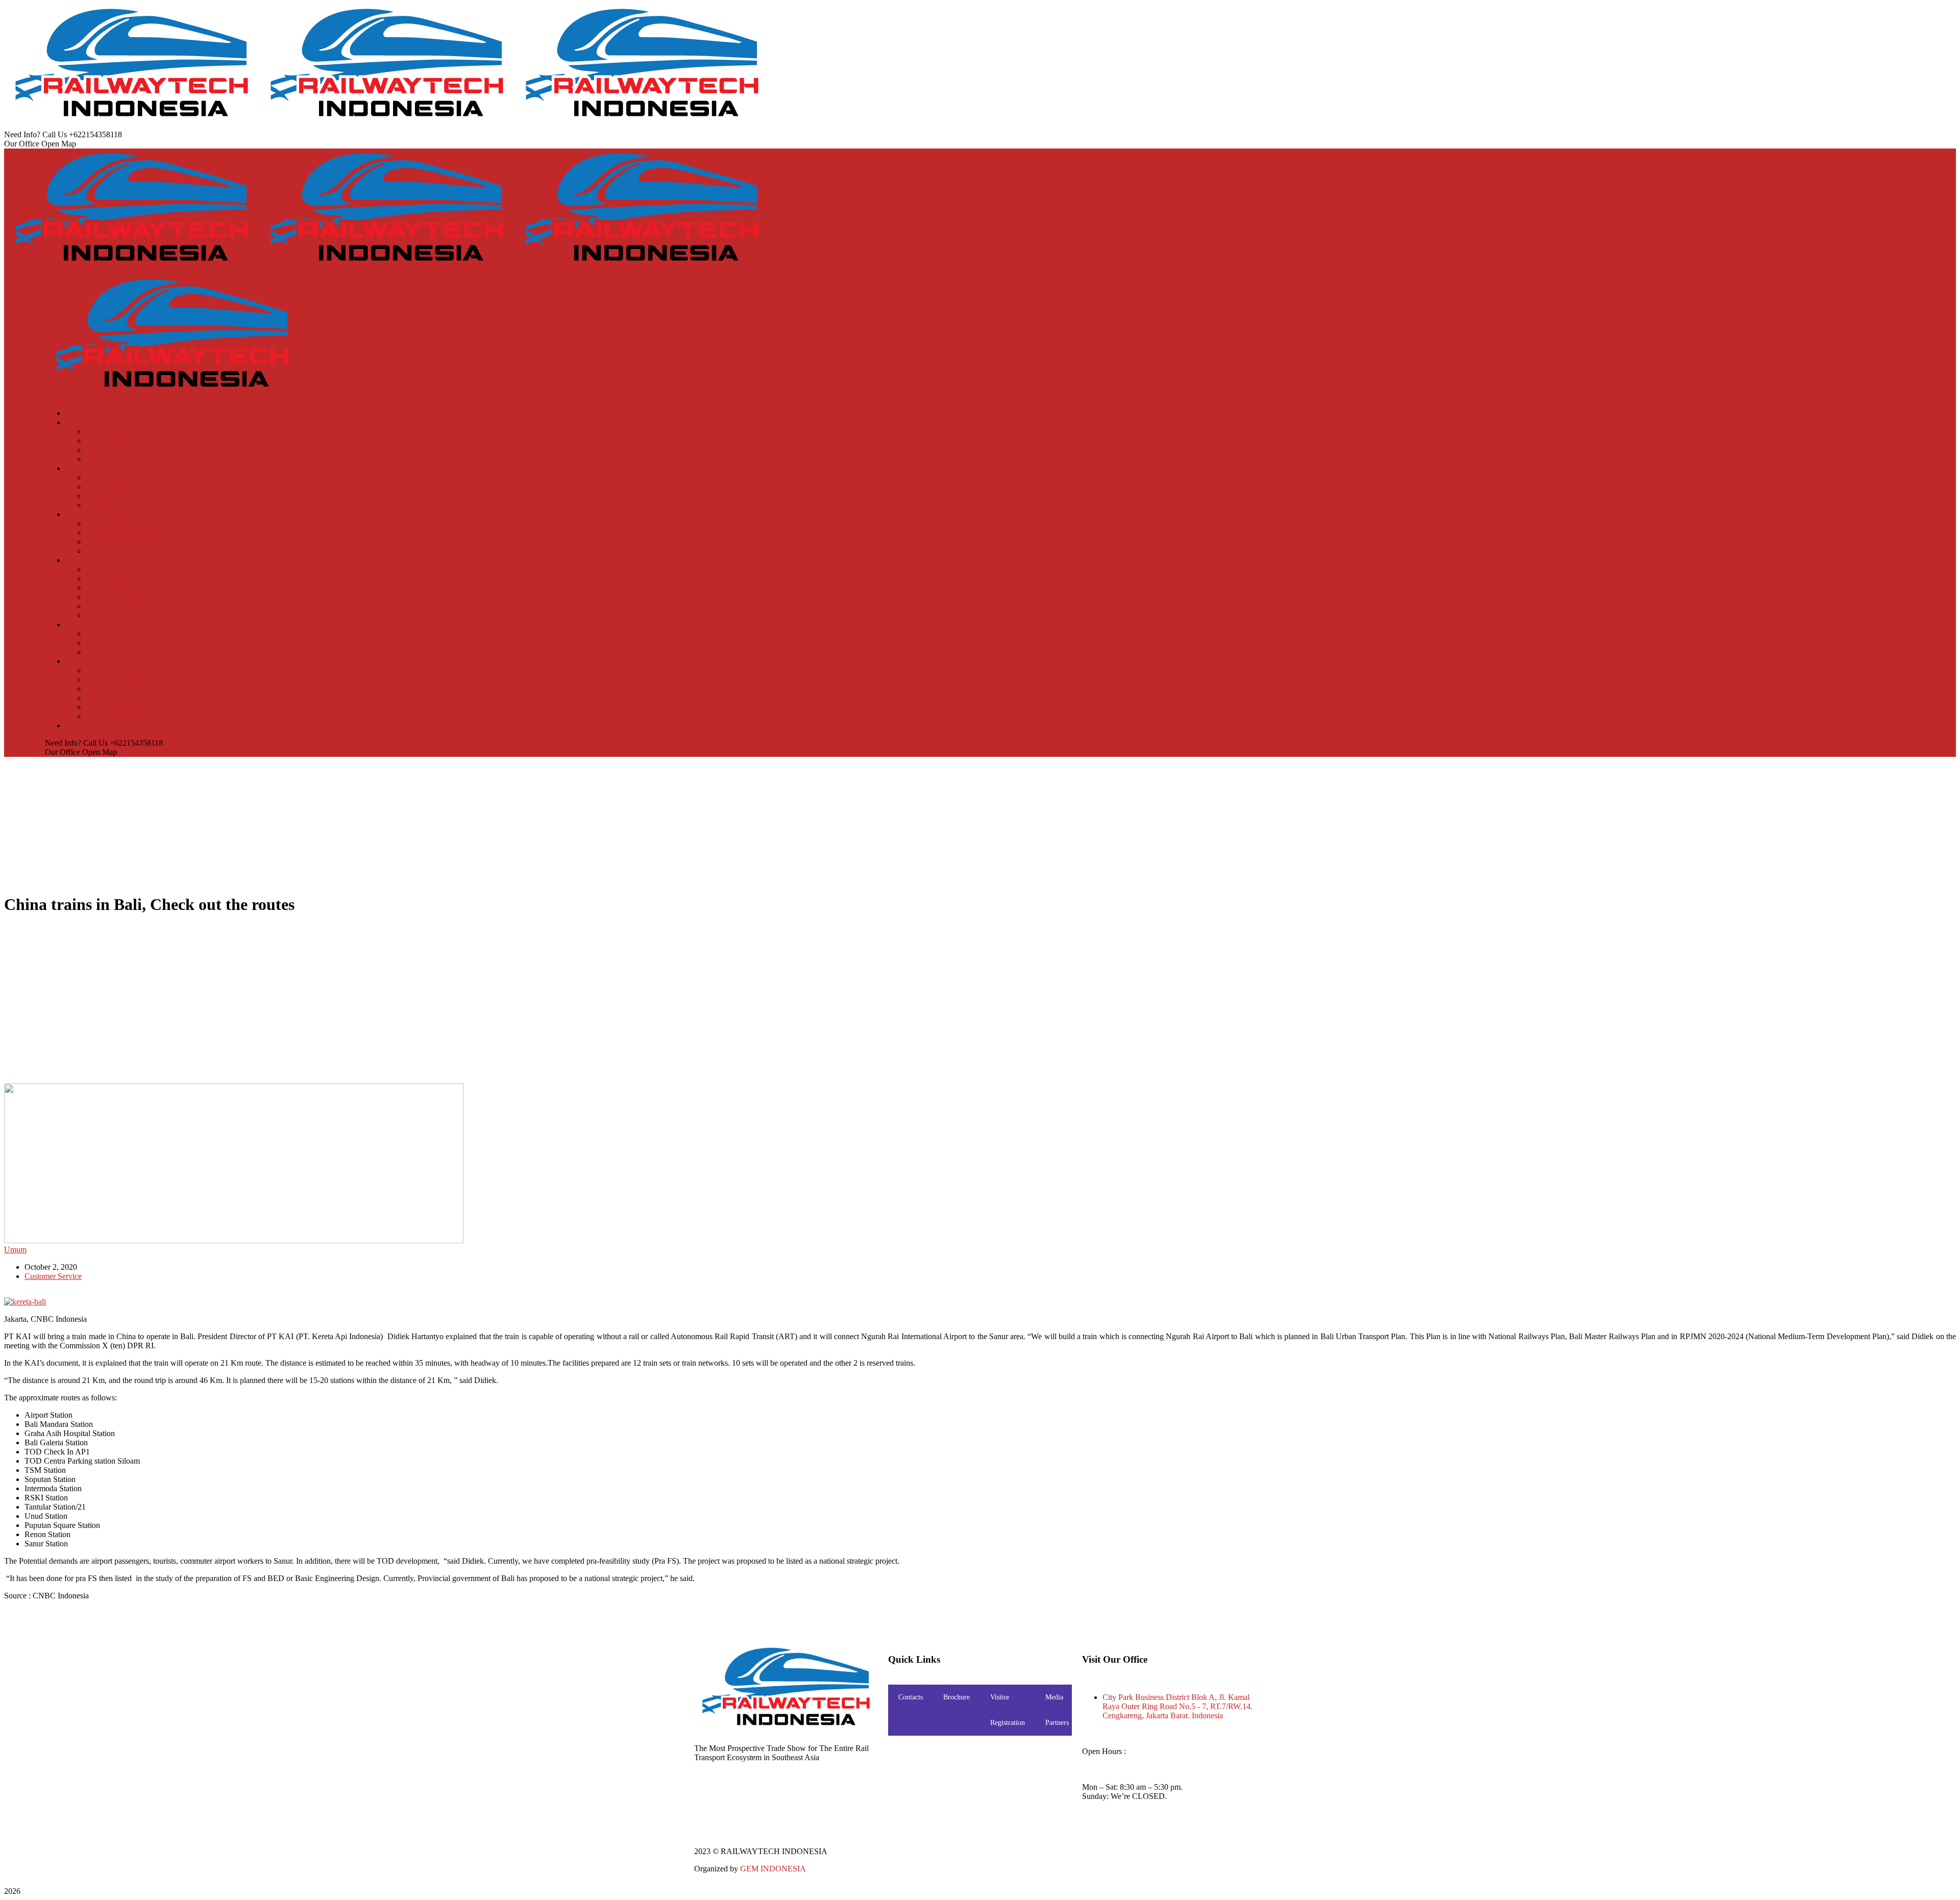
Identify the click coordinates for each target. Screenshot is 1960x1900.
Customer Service (53, 1276)
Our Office (22, 144)
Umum (15, 1250)
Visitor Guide (114, 597)
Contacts (911, 1697)
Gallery (104, 505)
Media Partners (116, 634)
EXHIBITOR (88, 661)
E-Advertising (115, 578)
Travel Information (122, 680)
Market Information (123, 487)
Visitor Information (122, 615)
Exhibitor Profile (119, 533)
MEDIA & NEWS (95, 624)
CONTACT (85, 725)
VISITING (83, 560)
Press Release (114, 652)
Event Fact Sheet (119, 477)
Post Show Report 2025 (130, 551)
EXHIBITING (89, 514)
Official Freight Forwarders (136, 707)
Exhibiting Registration (129, 523)
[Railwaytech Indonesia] (132, 125)
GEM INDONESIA (773, 1869)
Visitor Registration (123, 606)
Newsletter (109, 643)
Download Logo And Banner (139, 670)
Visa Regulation (118, 716)
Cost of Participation (125, 542)
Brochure (957, 1697)
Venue (102, 496)
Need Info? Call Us (35, 134)
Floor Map (103, 569)
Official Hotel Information (134, 698)
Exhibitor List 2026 (123, 588)
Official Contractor (122, 689)
